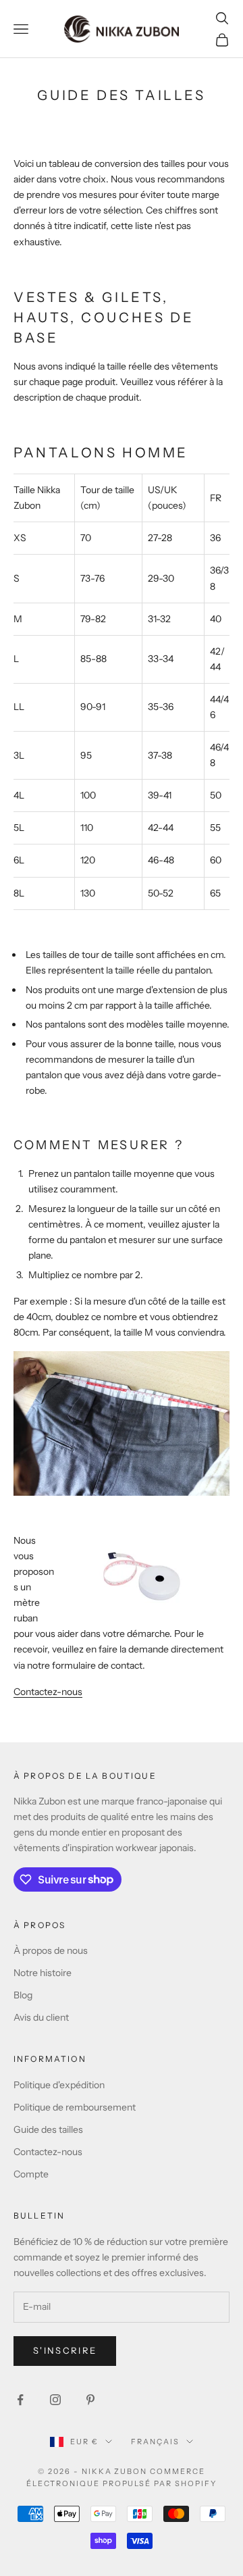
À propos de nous (51, 1950)
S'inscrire (65, 2350)
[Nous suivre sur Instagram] (55, 2400)
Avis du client (41, 2017)
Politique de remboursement (75, 2107)
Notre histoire (43, 1973)
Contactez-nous (48, 1692)
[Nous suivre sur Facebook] (20, 2400)
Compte (31, 2174)
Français (155, 2442)
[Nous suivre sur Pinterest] (90, 2400)
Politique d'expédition (59, 2085)
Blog (23, 1995)
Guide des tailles (48, 2129)
